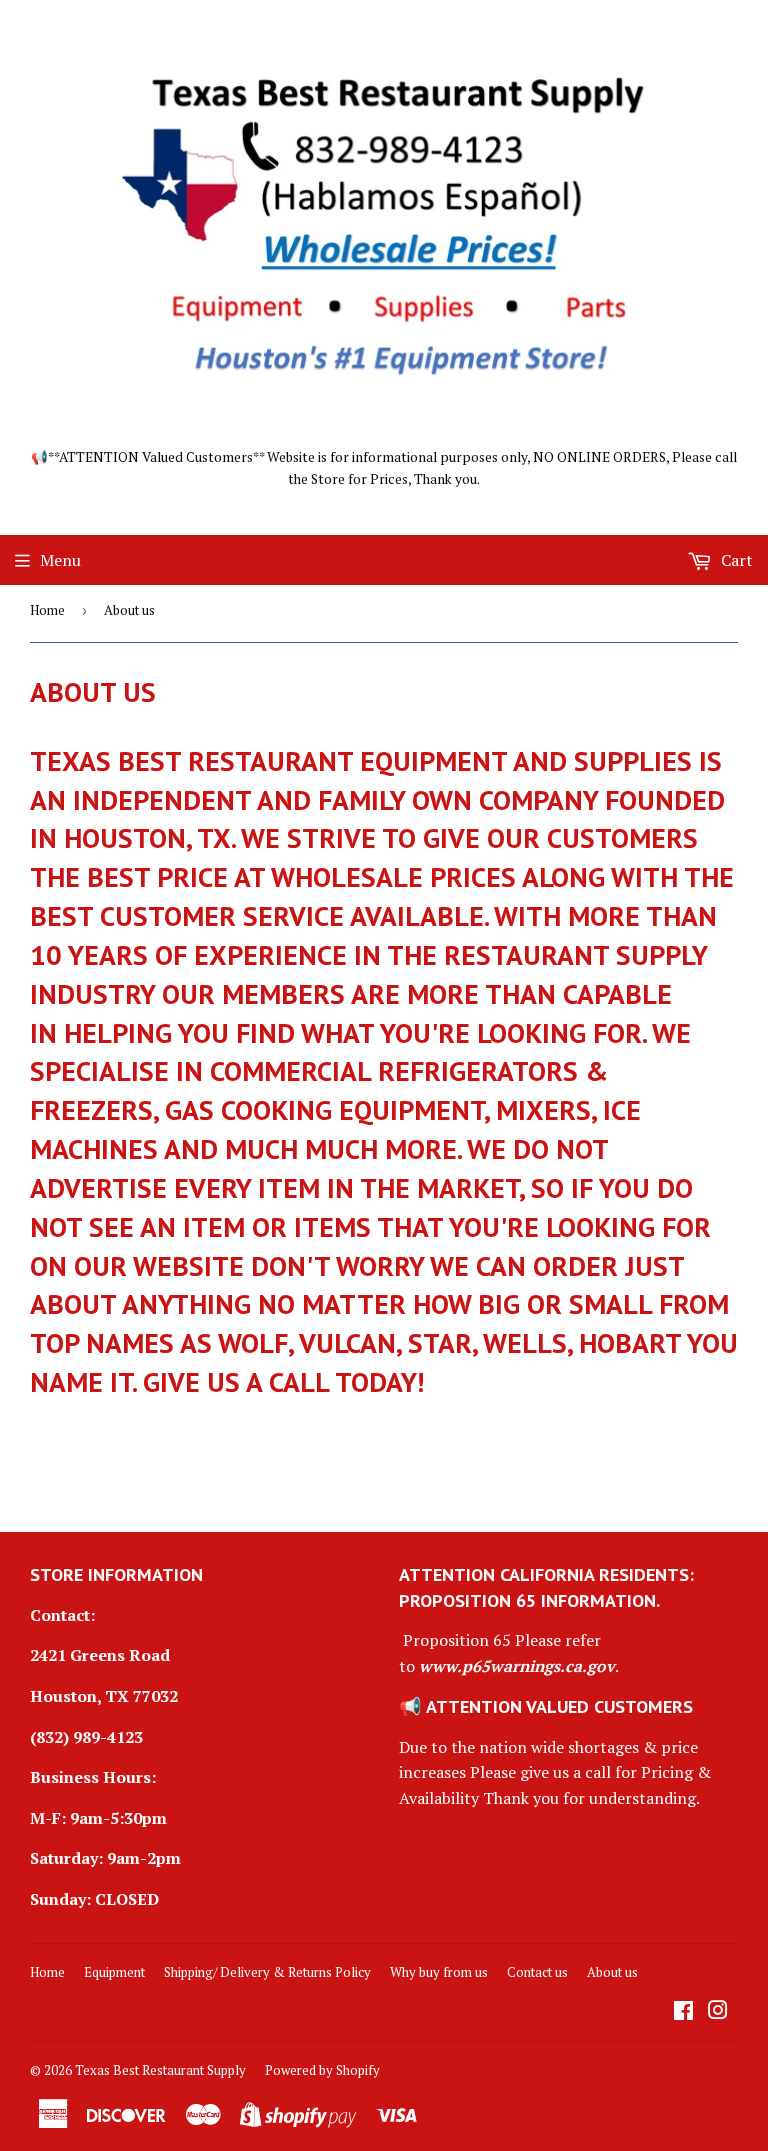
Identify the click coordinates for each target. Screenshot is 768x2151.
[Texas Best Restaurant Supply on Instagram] (718, 2012)
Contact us (537, 1972)
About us (612, 1972)
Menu (60, 560)
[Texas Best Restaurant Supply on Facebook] (683, 2012)
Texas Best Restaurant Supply (160, 2070)
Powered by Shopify (322, 2070)
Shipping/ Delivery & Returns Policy (267, 1972)
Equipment (114, 1972)
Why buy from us (439, 1972)
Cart (735, 560)
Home (47, 610)
